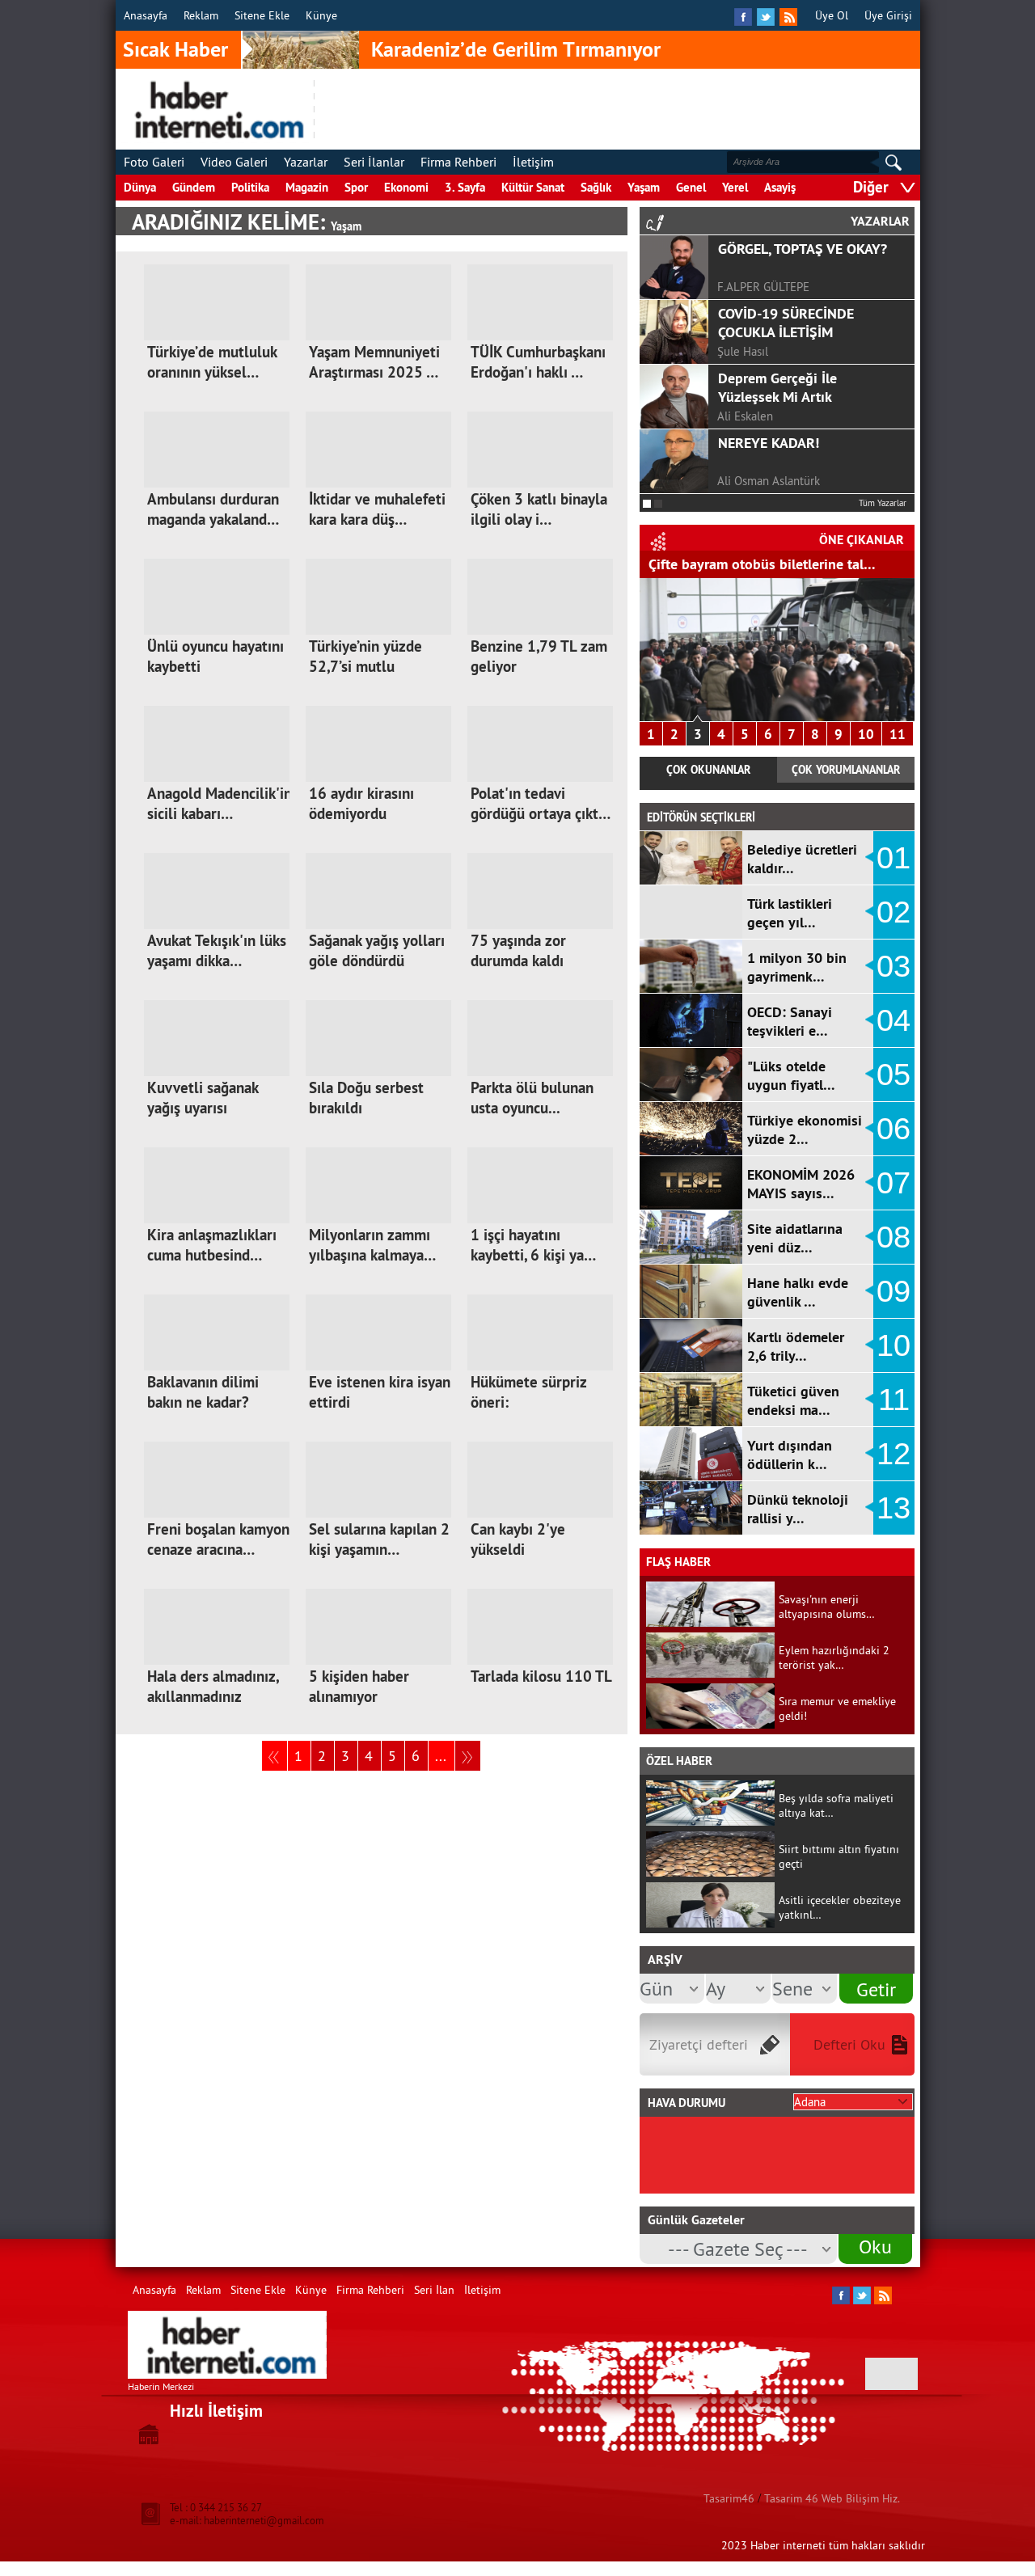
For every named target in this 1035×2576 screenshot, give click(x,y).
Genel (691, 187)
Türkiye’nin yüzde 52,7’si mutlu (365, 657)
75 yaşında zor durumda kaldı (518, 951)
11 (898, 734)
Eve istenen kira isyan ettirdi (380, 1392)
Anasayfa (146, 15)
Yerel (735, 187)
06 (893, 1129)
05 (893, 1075)
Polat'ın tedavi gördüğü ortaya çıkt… (541, 804)
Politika (250, 187)
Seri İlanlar (374, 162)
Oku (875, 2246)
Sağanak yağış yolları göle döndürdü (377, 951)
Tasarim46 (729, 2498)
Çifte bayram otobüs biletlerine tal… (762, 564)
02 (893, 912)
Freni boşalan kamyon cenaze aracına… (218, 1539)
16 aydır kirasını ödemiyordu (361, 804)
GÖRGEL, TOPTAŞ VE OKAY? (803, 249)
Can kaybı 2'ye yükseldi (518, 1539)
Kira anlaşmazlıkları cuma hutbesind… (212, 1245)
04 (893, 1020)
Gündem (194, 187)
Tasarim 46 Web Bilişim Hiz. (832, 2498)
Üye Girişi (888, 15)
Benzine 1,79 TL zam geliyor (539, 657)
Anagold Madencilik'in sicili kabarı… (220, 804)
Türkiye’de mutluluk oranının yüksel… (212, 362)
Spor (356, 187)
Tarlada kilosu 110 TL (541, 1677)
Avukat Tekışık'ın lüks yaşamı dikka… (217, 951)
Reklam (201, 15)
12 (893, 1454)
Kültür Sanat (533, 187)
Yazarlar (306, 162)
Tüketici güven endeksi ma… (793, 1400)
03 (893, 966)
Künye (321, 15)
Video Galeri (234, 162)
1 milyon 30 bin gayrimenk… (797, 967)
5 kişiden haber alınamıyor (359, 1687)
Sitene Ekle (262, 15)
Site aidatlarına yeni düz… (795, 1238)
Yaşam (644, 187)
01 (893, 858)
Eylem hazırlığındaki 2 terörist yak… (834, 1658)
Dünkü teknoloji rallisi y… (798, 1509)
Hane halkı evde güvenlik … (798, 1292)
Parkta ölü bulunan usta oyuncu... (532, 1098)
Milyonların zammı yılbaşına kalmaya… (372, 1245)
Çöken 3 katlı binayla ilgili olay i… (539, 509)
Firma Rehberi (458, 162)
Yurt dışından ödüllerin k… (790, 1455)
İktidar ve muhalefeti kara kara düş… (377, 509)
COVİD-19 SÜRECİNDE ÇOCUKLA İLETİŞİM (786, 323)
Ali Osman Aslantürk (769, 481)
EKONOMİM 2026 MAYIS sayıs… (801, 1184)
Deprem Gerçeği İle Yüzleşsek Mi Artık (777, 387)
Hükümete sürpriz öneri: (528, 1392)
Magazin (307, 187)
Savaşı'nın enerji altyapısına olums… (827, 1607)
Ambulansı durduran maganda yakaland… (213, 509)
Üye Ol (832, 15)
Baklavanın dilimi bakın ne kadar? (203, 1392)
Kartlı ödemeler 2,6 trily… (796, 1346)
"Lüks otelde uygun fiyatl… (791, 1075)
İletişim (533, 162)
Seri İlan (434, 2290)
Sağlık (596, 187)
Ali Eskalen (745, 416)
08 (893, 1237)
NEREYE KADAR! (769, 443)
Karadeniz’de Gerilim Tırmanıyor (516, 49)
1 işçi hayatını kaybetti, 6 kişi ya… (533, 1245)
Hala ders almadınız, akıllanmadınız (213, 1687)
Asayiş (780, 187)
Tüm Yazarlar (883, 503)
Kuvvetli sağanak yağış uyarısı (203, 1098)
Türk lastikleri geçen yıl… (790, 913)
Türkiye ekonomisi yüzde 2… (805, 1130)
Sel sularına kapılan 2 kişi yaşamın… (379, 1539)
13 (893, 1508)
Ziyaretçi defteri (699, 2044)
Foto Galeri (154, 162)
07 (893, 1183)
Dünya (140, 187)
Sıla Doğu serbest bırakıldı (366, 1098)
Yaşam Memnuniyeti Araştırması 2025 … (374, 362)
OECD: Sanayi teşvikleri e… (790, 1021)
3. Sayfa (465, 187)
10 (866, 734)
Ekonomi (406, 187)
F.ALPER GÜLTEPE (763, 287)
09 (893, 1291)
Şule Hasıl (743, 351)
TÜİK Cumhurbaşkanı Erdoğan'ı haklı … (538, 362)
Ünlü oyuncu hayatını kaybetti (215, 657)
